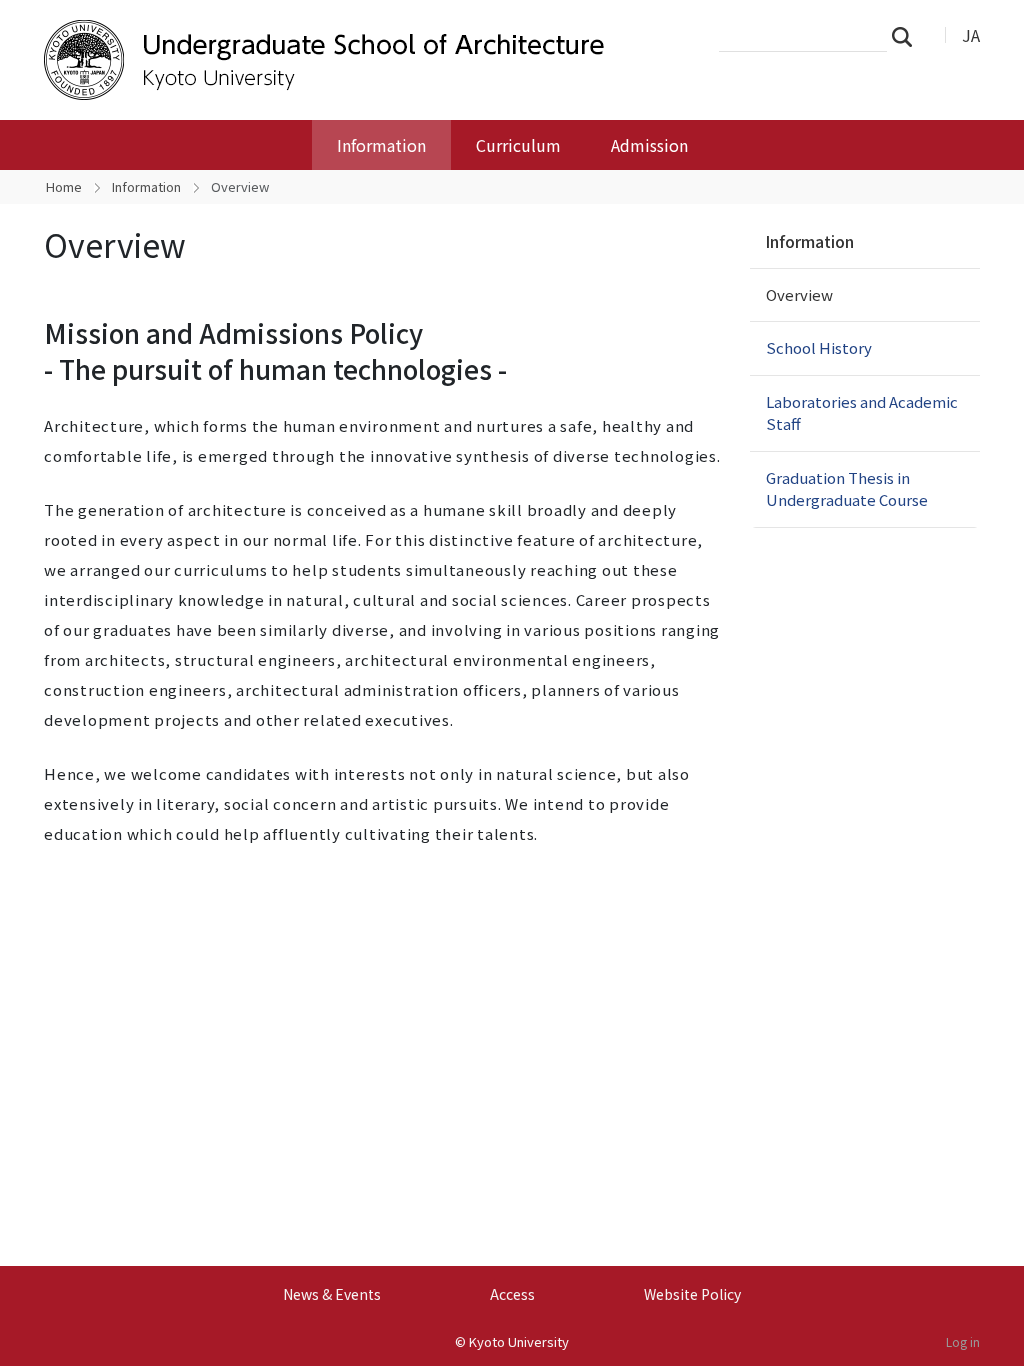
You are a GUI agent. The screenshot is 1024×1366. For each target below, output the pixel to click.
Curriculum (518, 145)
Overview (799, 294)
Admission (649, 145)
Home (64, 186)
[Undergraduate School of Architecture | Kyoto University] (364, 60)
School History (819, 347)
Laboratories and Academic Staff (862, 413)
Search (908, 36)
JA (971, 35)
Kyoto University (519, 1341)
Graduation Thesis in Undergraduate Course (847, 489)
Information (381, 145)
